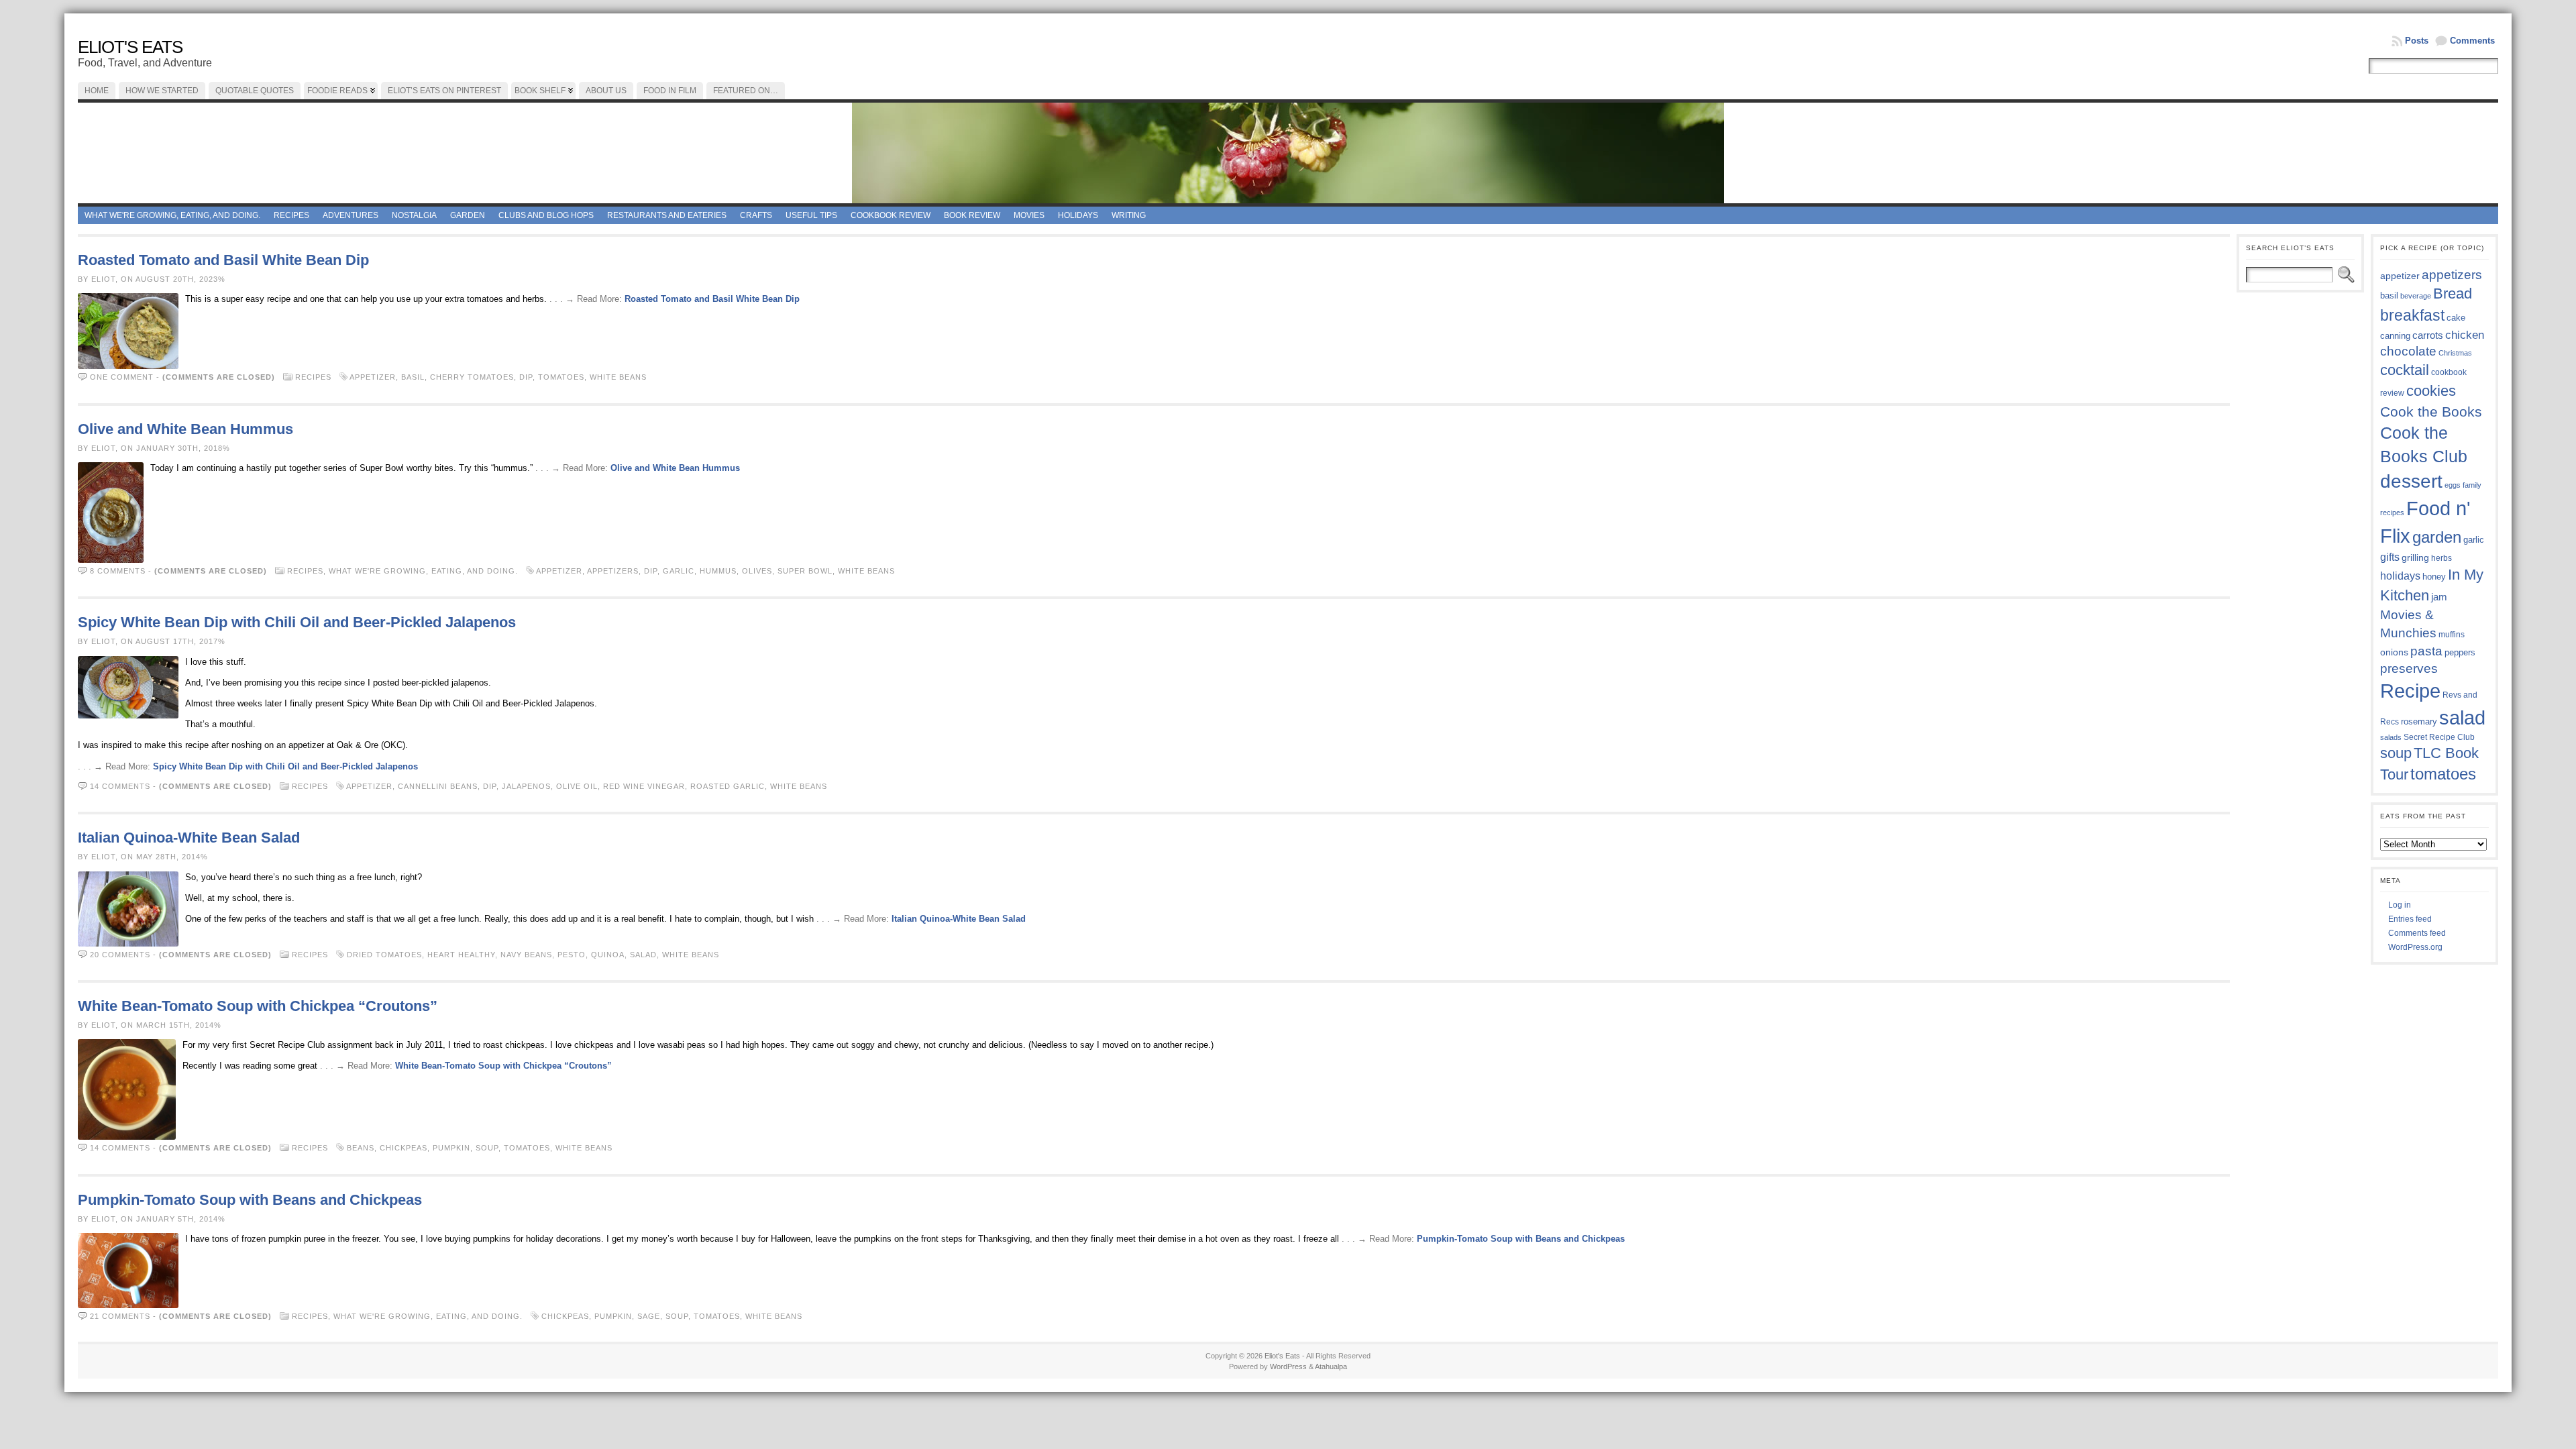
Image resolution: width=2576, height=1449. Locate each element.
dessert (2411, 481)
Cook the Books (2431, 412)
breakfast (2412, 315)
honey (2434, 577)
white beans (618, 377)
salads (2391, 737)
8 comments (118, 571)
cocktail (2405, 370)
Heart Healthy (461, 955)
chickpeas (404, 1148)
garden (2437, 537)
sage (649, 1316)
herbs (2441, 558)
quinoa (608, 955)
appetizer (373, 377)
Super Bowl (805, 571)
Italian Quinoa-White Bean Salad (189, 838)
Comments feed (2417, 933)
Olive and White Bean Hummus (185, 429)
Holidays (1078, 215)
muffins (2452, 634)
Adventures (351, 215)
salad (643, 955)
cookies (2431, 391)
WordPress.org (2415, 947)
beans (361, 1148)
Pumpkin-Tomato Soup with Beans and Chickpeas (250, 1200)
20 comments (120, 955)
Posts (2417, 41)
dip (526, 377)
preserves (2409, 668)
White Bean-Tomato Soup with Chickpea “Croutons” (258, 1006)
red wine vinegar (644, 786)
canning (2395, 336)
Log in (2400, 905)
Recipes (291, 215)
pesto (572, 955)
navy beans (526, 955)
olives (757, 571)
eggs (2453, 485)
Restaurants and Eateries (667, 215)
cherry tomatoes (472, 377)
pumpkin (451, 1148)
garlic (679, 571)
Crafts (756, 215)
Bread (2453, 293)
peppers (2460, 652)
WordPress (1288, 1366)
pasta (2426, 651)
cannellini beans (438, 786)
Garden (468, 215)
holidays (2400, 576)
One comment (122, 377)
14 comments (120, 786)
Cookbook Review (891, 215)
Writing (1129, 215)
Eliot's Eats (130, 47)
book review (972, 215)
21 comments (120, 1316)
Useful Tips (811, 215)
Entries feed (2410, 919)
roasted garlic (728, 786)
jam (2439, 597)
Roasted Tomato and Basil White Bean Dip (223, 260)
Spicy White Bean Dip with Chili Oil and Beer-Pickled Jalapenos (297, 622)
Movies (1029, 215)
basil (413, 377)
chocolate (2408, 351)
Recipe (2410, 691)
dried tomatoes (384, 955)
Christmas (2455, 353)
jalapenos (526, 786)
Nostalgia (414, 215)
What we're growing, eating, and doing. (172, 215)
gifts (2390, 557)
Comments (2472, 41)
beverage (2416, 296)
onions (2394, 652)
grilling (2415, 558)
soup (487, 1148)
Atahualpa (1331, 1366)
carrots (2428, 335)
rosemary (2419, 721)
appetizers (613, 571)
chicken (2465, 335)
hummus (718, 571)
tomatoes (561, 377)
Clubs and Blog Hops (546, 215)
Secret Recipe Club (2439, 737)
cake (2456, 318)
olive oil (577, 786)
